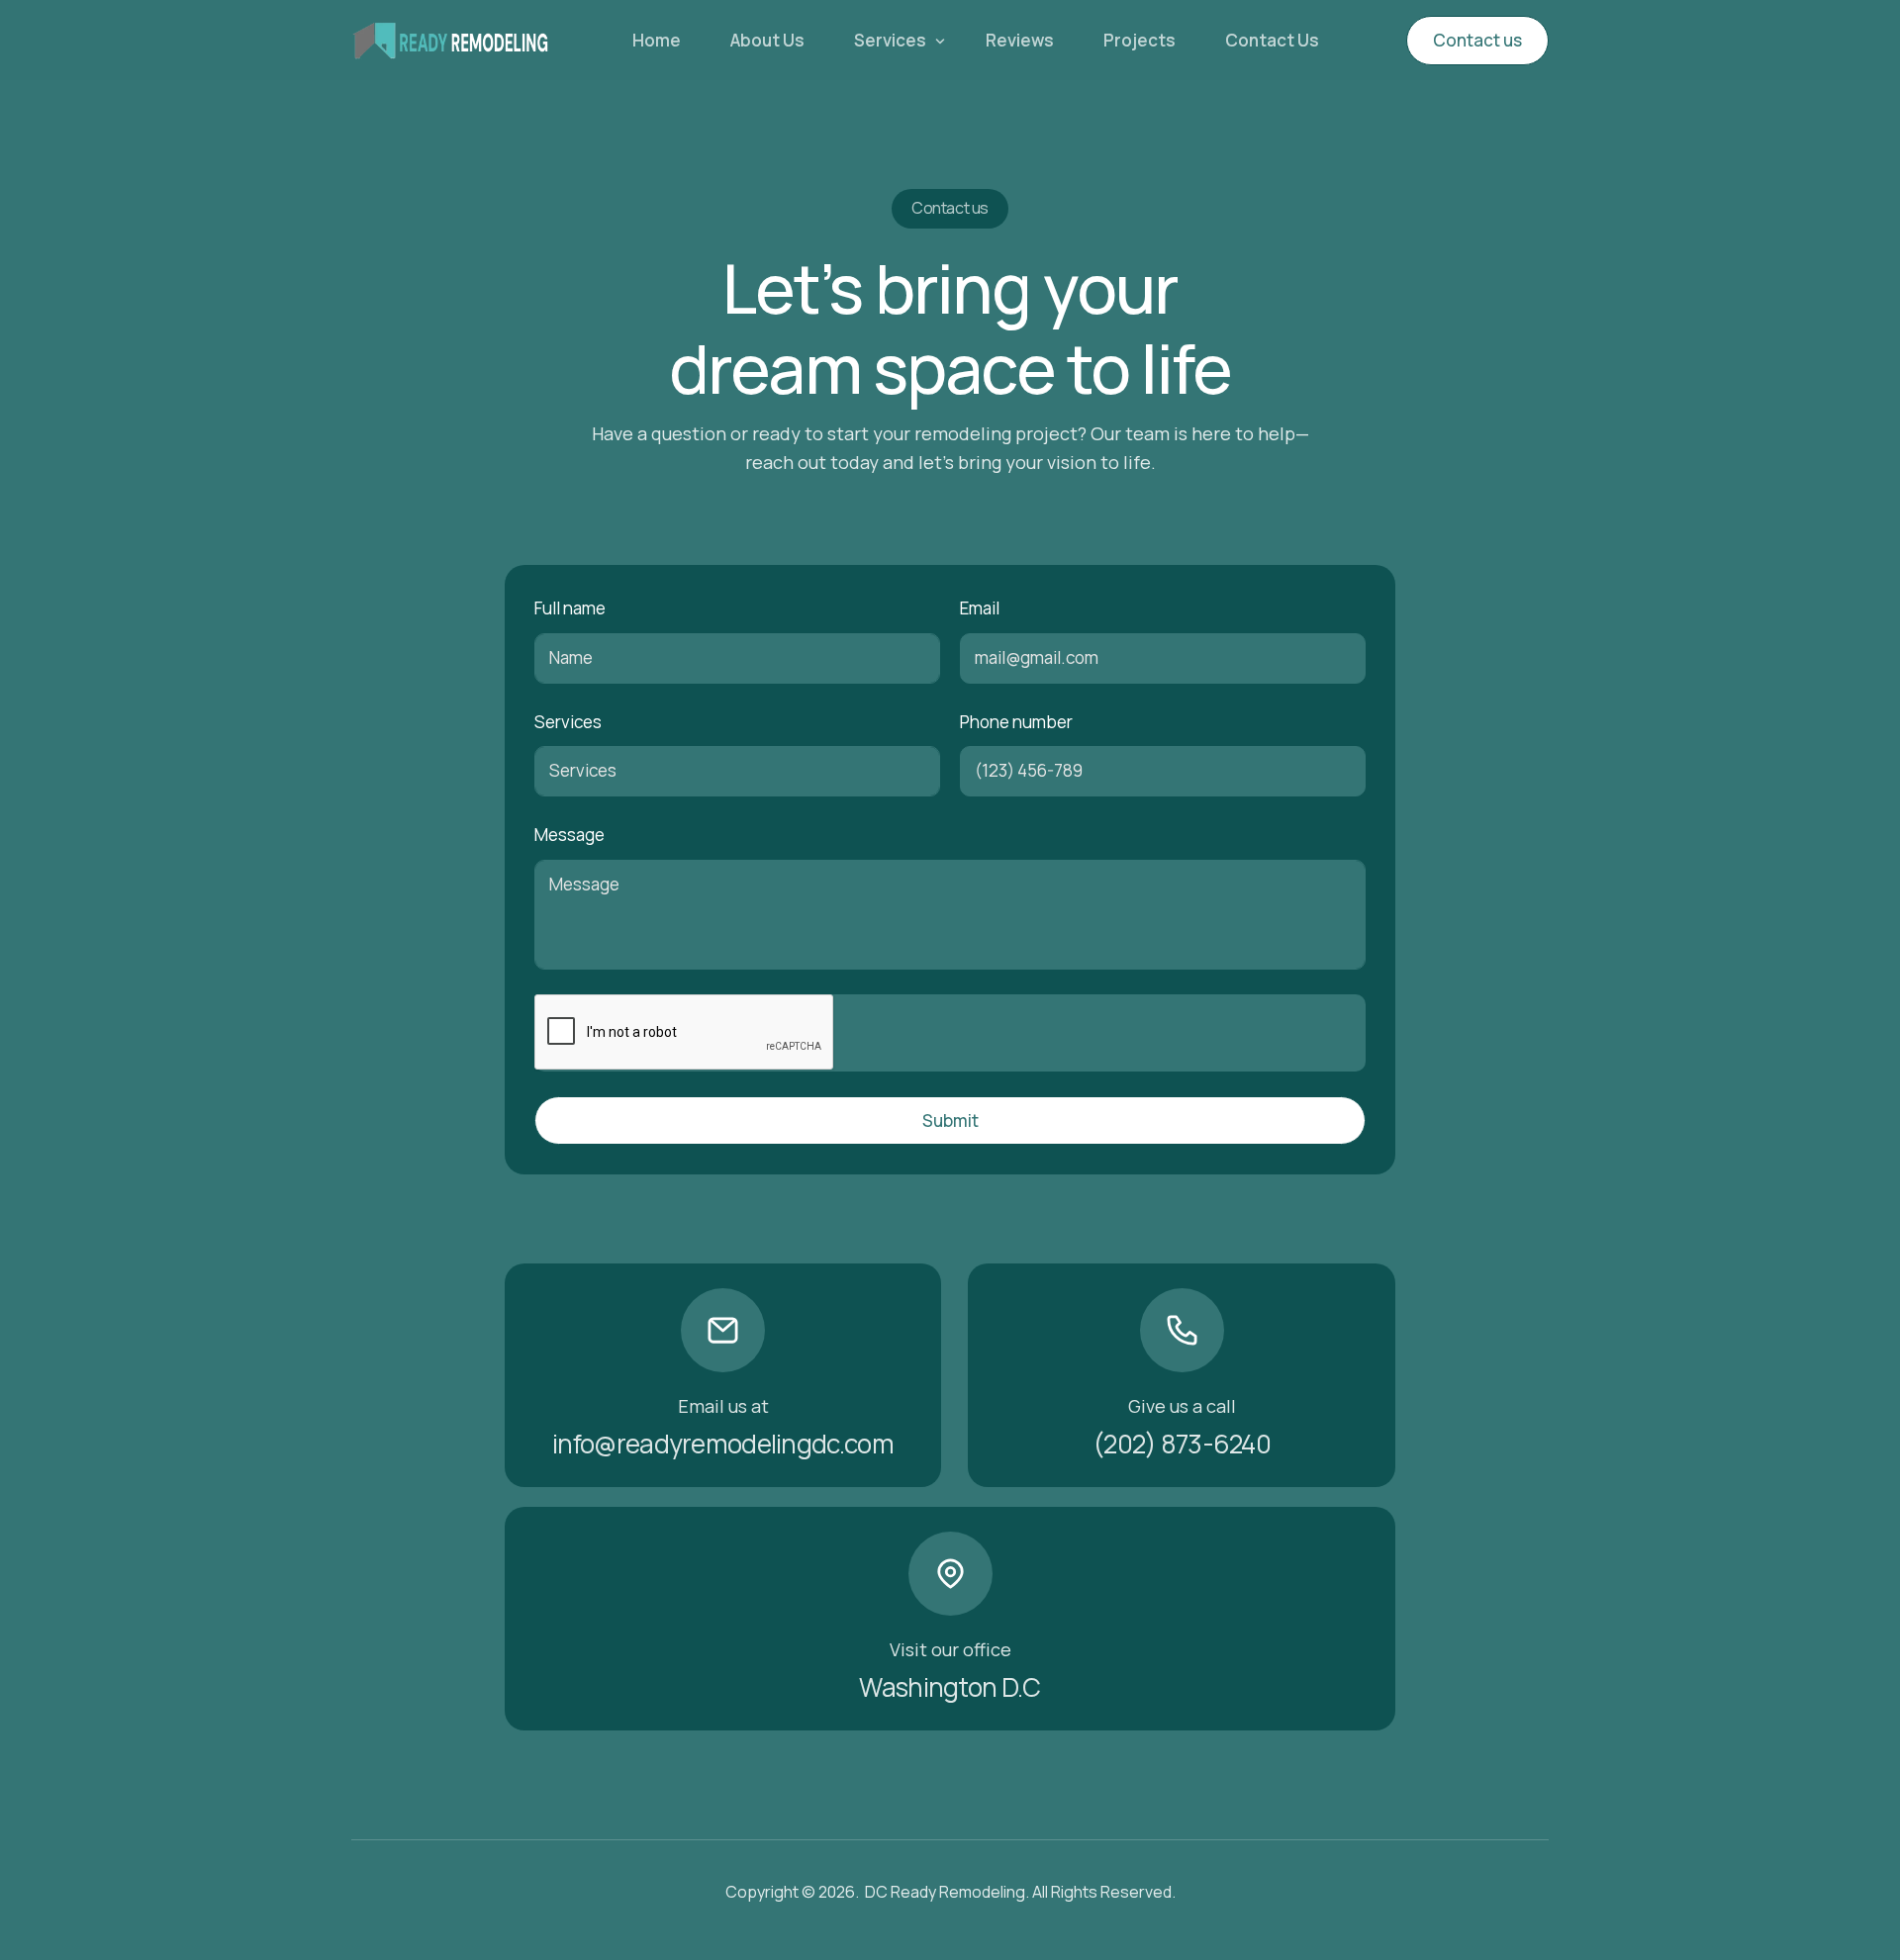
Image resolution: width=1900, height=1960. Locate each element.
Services (568, 722)
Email (980, 608)
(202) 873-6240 (1182, 1444)
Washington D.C (950, 1687)
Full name (570, 608)
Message (570, 835)
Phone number (1016, 722)
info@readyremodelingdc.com (723, 1444)
